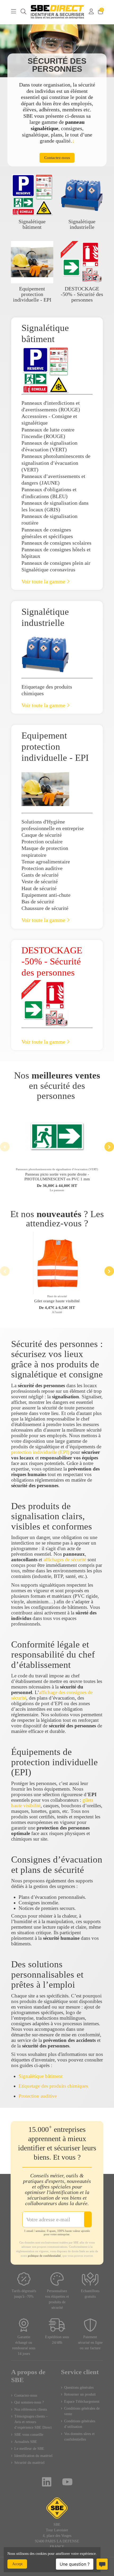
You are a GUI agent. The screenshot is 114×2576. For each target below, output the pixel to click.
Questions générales (79, 2388)
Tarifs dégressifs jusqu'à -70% (24, 2294)
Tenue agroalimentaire (46, 862)
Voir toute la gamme (44, 582)
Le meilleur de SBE (29, 2449)
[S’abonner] (88, 2219)
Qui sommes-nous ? (29, 2402)
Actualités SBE (26, 2442)
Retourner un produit (80, 2394)
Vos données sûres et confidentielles (79, 2437)
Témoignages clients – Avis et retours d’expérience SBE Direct (33, 2422)
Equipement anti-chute (46, 895)
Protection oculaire (42, 842)
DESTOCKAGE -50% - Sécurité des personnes (82, 294)
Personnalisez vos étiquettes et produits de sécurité (57, 2299)
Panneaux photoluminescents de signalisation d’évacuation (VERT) (56, 463)
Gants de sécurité (40, 875)
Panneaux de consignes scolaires (56, 543)
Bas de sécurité (38, 902)
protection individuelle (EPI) (40, 1452)
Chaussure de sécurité (45, 908)
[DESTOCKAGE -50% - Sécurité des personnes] (82, 261)
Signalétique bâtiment (32, 224)
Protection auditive (42, 868)
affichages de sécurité (65, 1560)
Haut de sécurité (39, 888)
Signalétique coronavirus (48, 570)
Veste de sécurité (40, 882)
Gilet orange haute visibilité (57, 1301)
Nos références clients (31, 2409)
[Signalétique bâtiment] (32, 194)
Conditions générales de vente (82, 2411)
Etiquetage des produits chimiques (53, 2086)
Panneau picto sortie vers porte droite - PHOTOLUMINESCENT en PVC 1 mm (57, 1177)
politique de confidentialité (44, 2256)
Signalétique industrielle (82, 224)
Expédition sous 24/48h (57, 2340)
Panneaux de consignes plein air (56, 563)
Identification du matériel (33, 2456)
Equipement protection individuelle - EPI (32, 294)
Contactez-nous (26, 2395)
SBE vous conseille (29, 2435)
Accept (17, 2564)
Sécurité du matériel (29, 2463)
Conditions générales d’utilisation (80, 2424)
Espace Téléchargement (82, 2402)
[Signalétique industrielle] (82, 194)
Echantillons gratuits (90, 2294)
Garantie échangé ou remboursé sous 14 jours (24, 2345)
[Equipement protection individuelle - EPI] (32, 261)
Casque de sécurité (42, 835)
